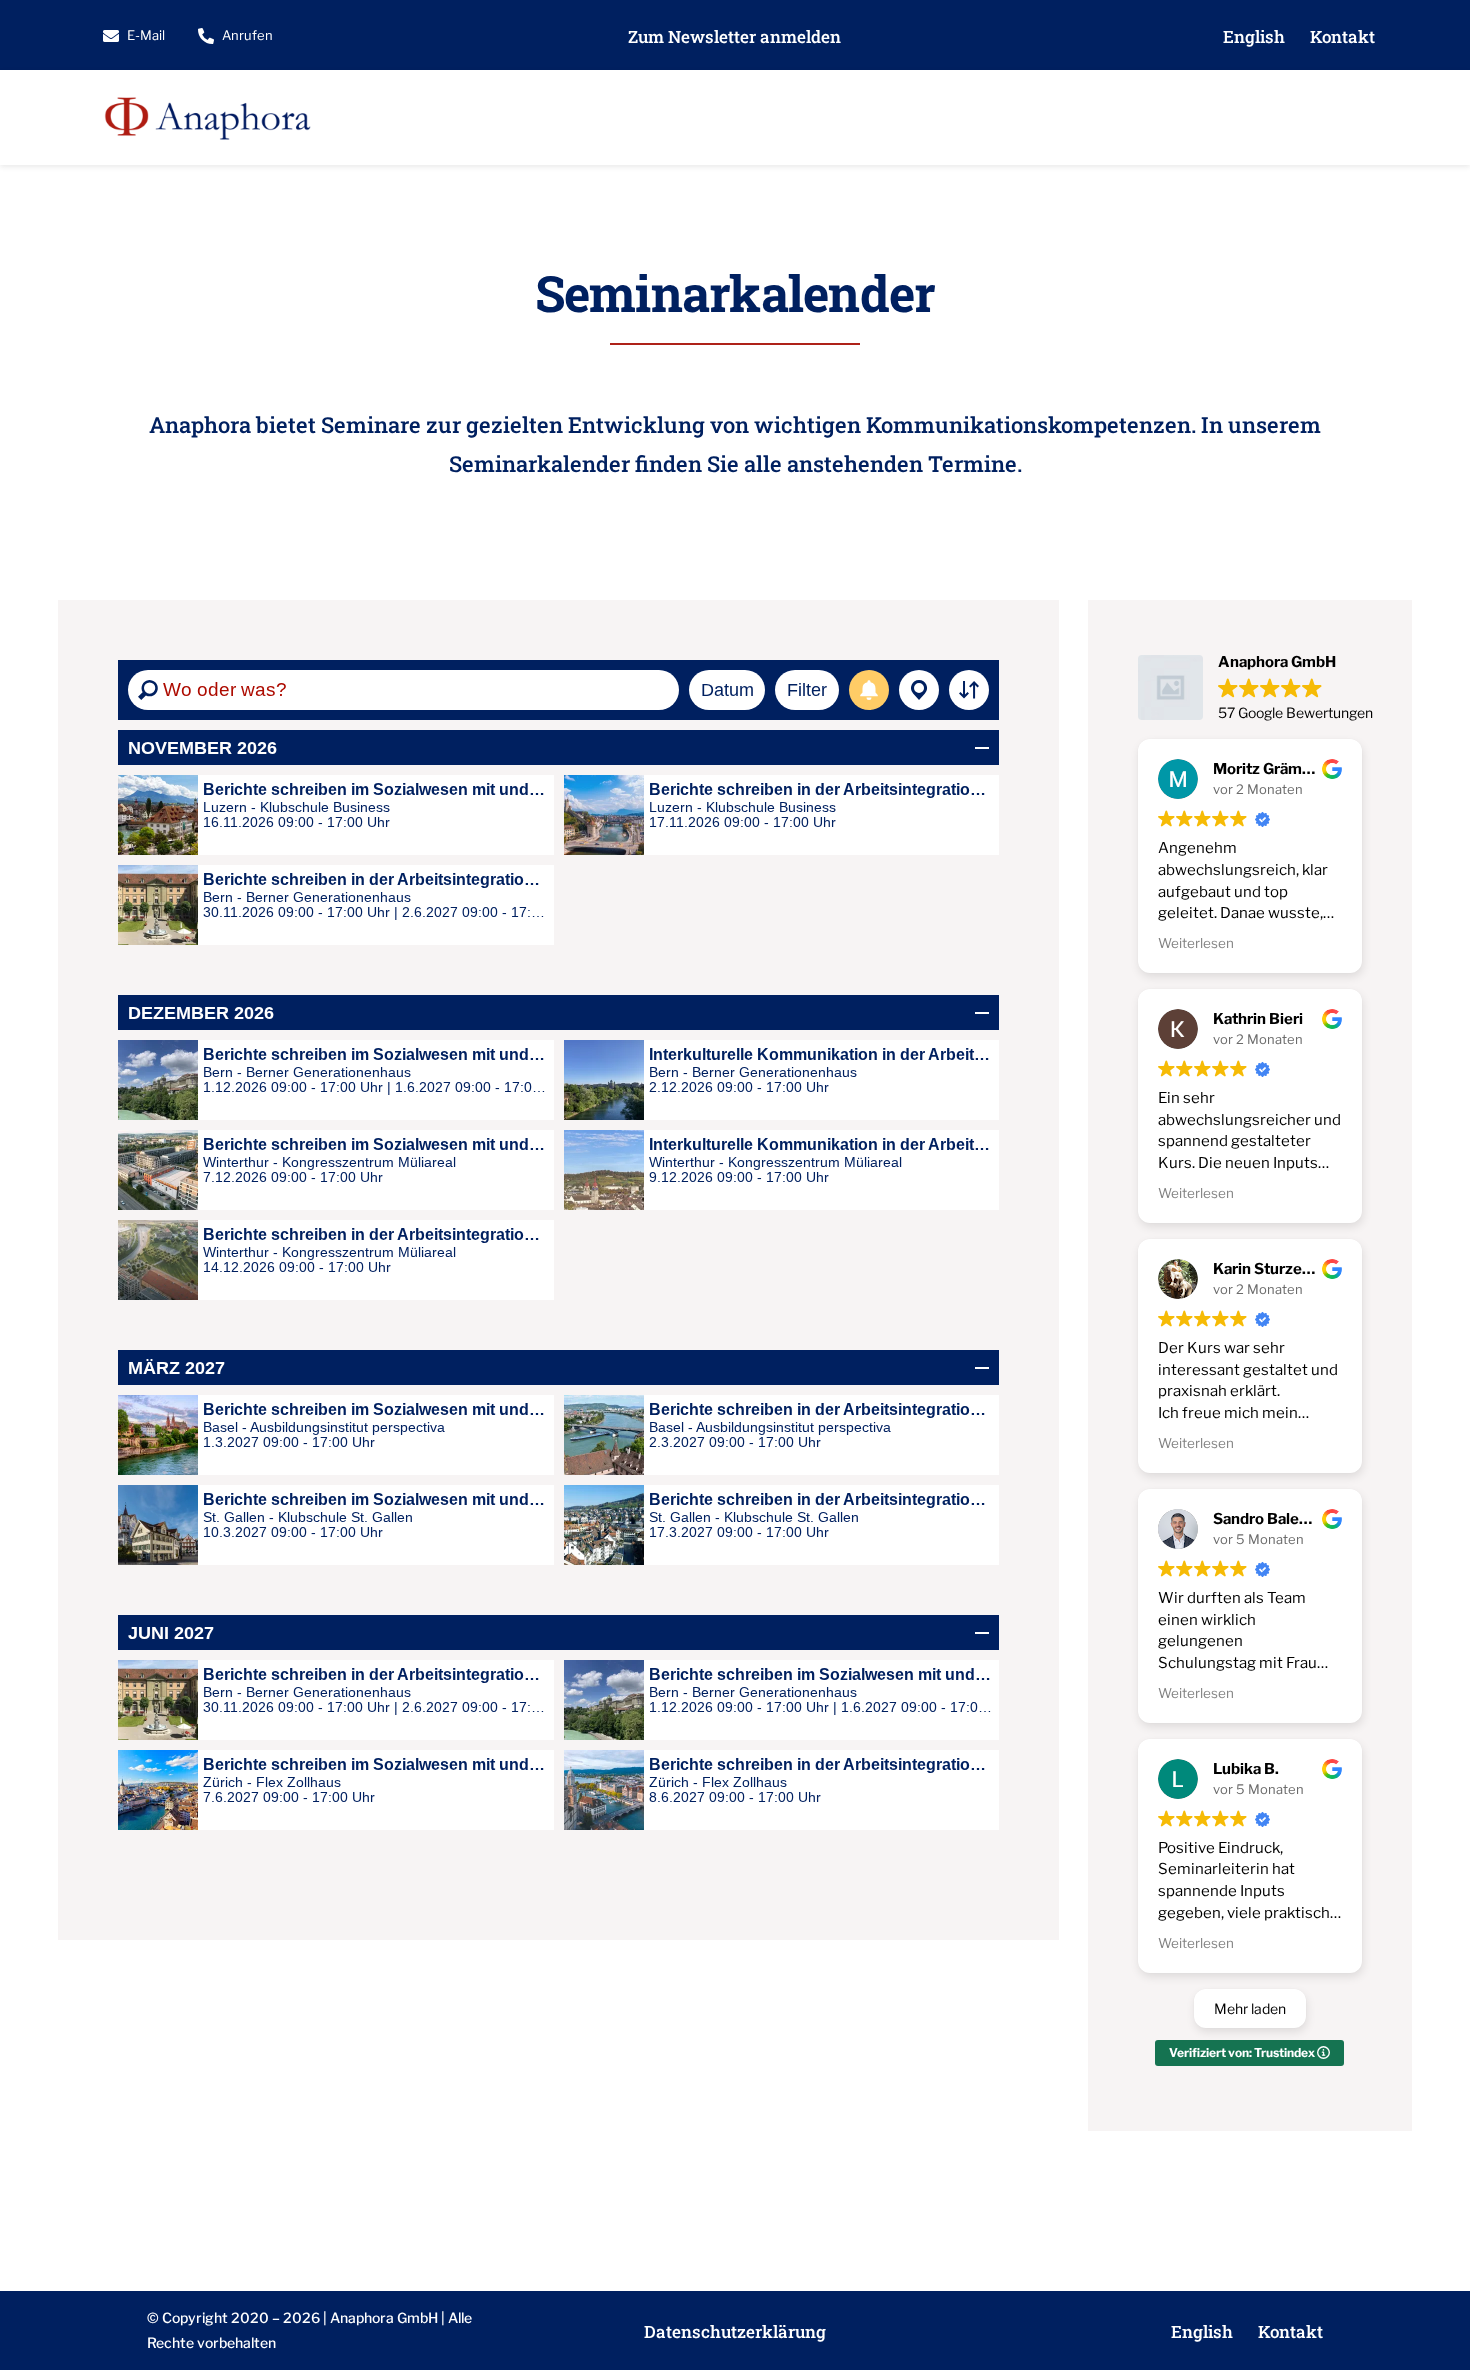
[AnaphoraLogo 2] (207, 87)
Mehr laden (1250, 2008)
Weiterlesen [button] (1196, 943)
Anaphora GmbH (384, 2317)
